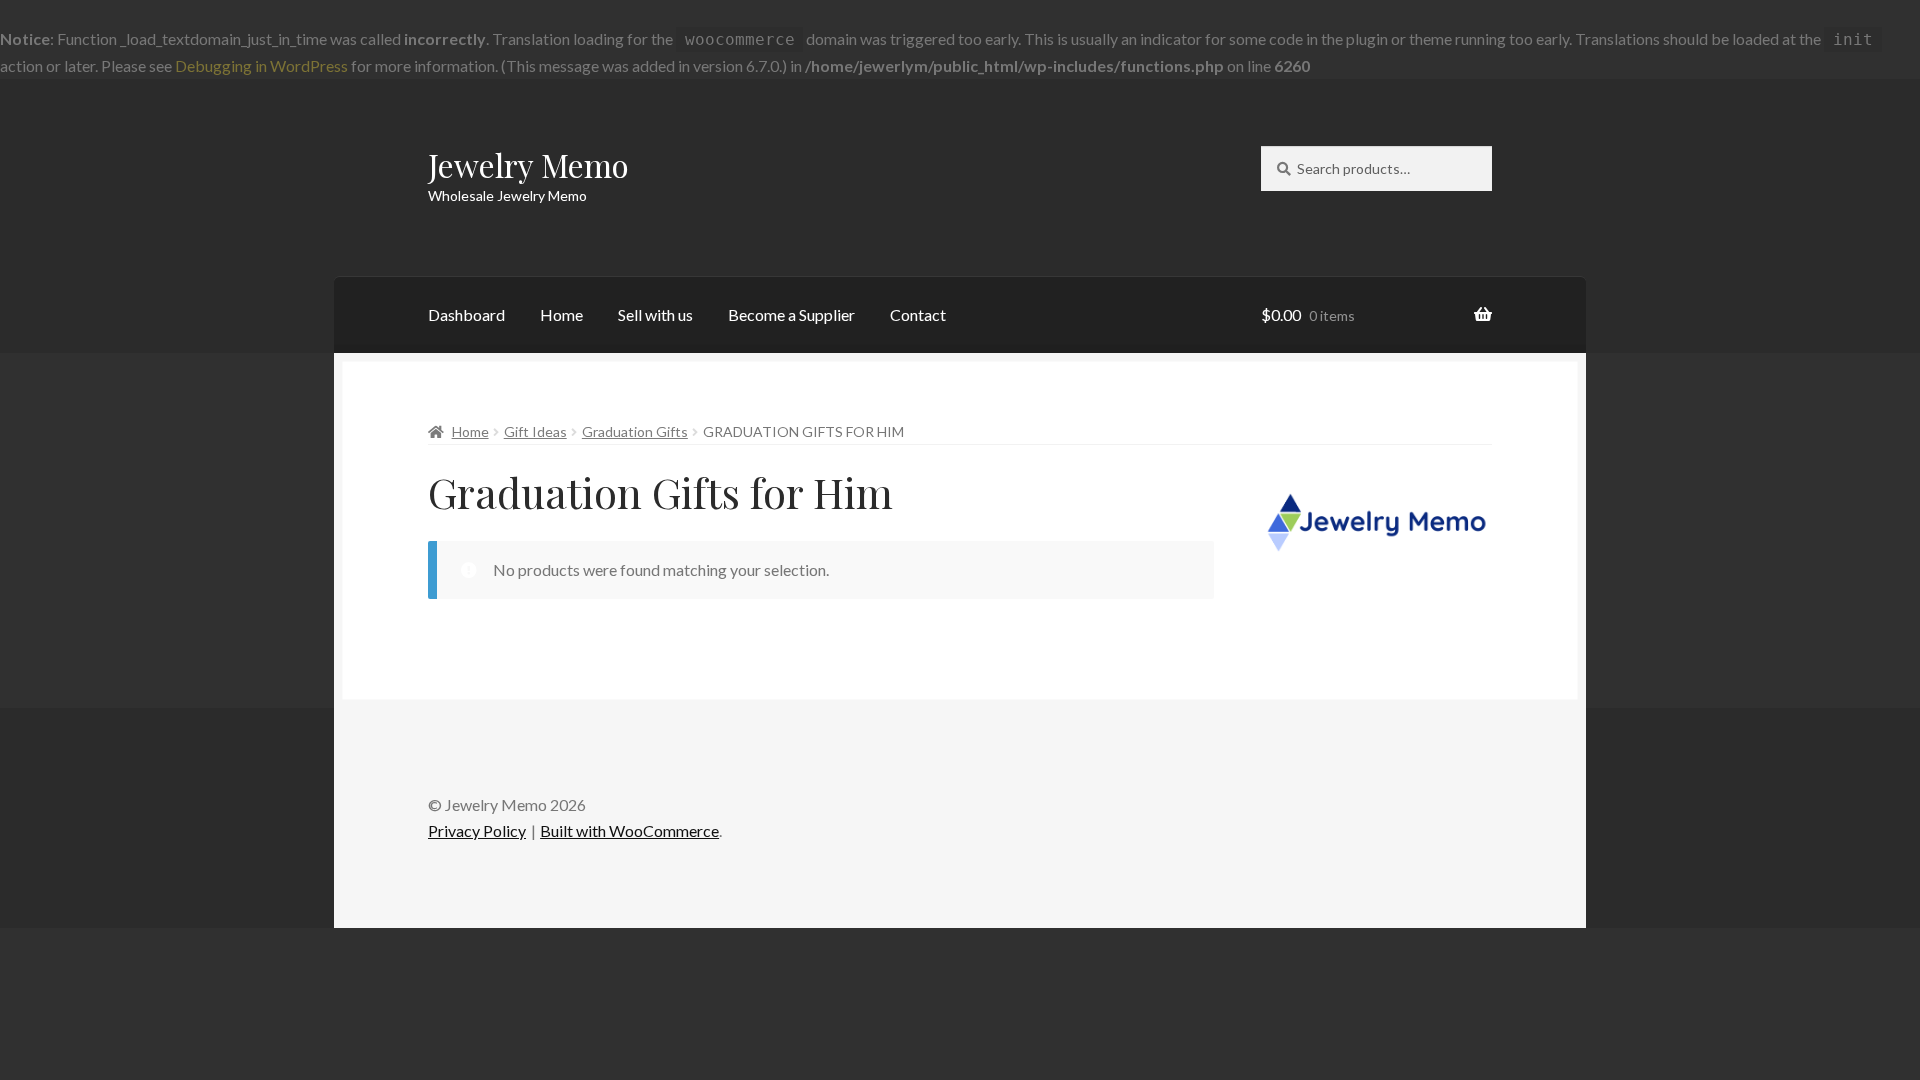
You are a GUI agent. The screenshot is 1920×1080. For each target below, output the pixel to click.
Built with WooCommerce (629, 830)
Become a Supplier (791, 314)
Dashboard (466, 314)
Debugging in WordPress (261, 65)
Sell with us (655, 314)
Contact (918, 314)
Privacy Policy (477, 830)
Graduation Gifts (635, 431)
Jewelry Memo (528, 164)
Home (561, 314)
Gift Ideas (535, 431)
